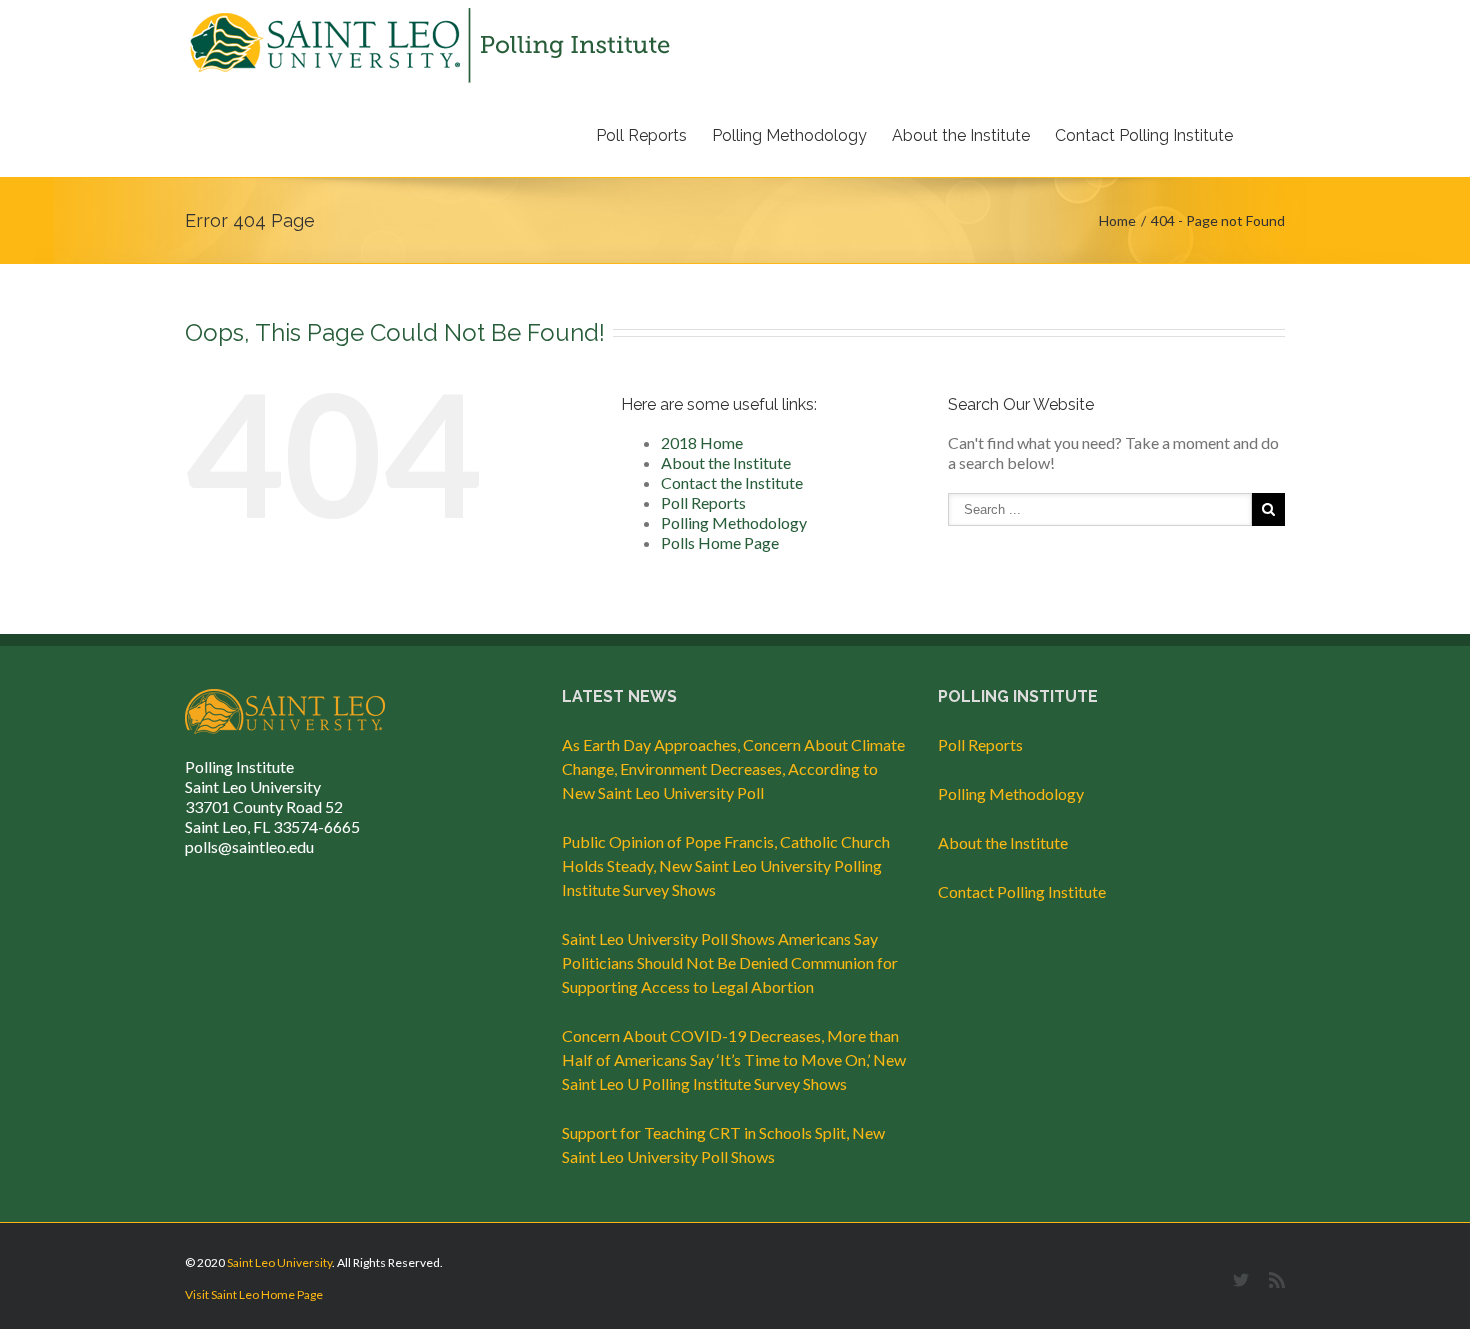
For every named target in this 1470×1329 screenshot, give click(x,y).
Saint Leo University (279, 1262)
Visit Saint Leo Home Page (254, 1294)
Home (1117, 220)
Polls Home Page (720, 542)
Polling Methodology (789, 135)
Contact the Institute (732, 482)
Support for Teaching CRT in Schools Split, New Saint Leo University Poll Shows (723, 1144)
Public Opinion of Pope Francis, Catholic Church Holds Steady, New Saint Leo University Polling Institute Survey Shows (726, 865)
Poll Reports (641, 135)
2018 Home (702, 442)
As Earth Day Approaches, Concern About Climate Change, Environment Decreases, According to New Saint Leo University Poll (733, 768)
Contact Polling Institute (1144, 135)
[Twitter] (1241, 1280)
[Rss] (1277, 1280)
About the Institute (961, 135)
